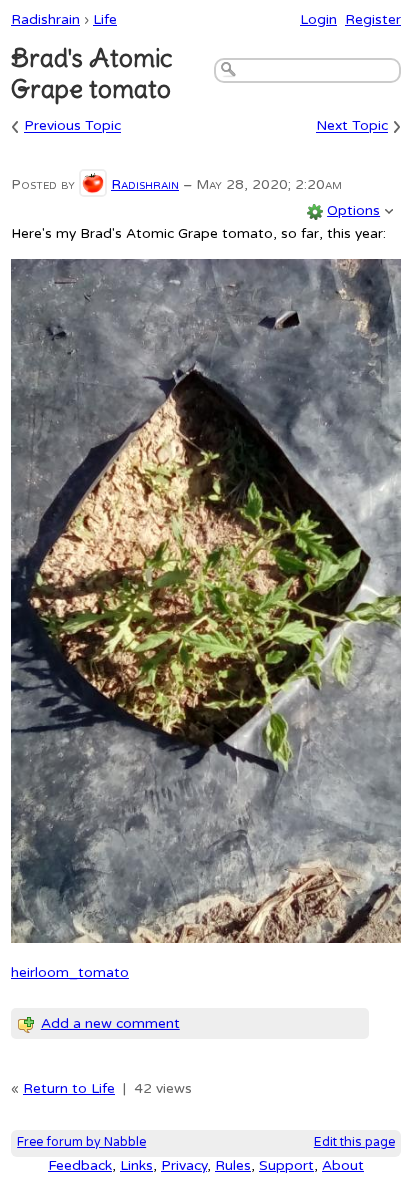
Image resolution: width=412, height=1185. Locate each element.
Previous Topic (72, 126)
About (343, 1165)
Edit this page (354, 1142)
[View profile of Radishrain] (93, 184)
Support (286, 1165)
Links (136, 1165)
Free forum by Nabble (81, 1142)
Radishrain (45, 19)
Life (105, 19)
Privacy (184, 1165)
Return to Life (69, 1088)
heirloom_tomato (70, 972)
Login (318, 19)
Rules (233, 1165)
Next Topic (352, 126)
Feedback (80, 1165)
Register (373, 19)
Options (353, 210)
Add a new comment (110, 1023)
